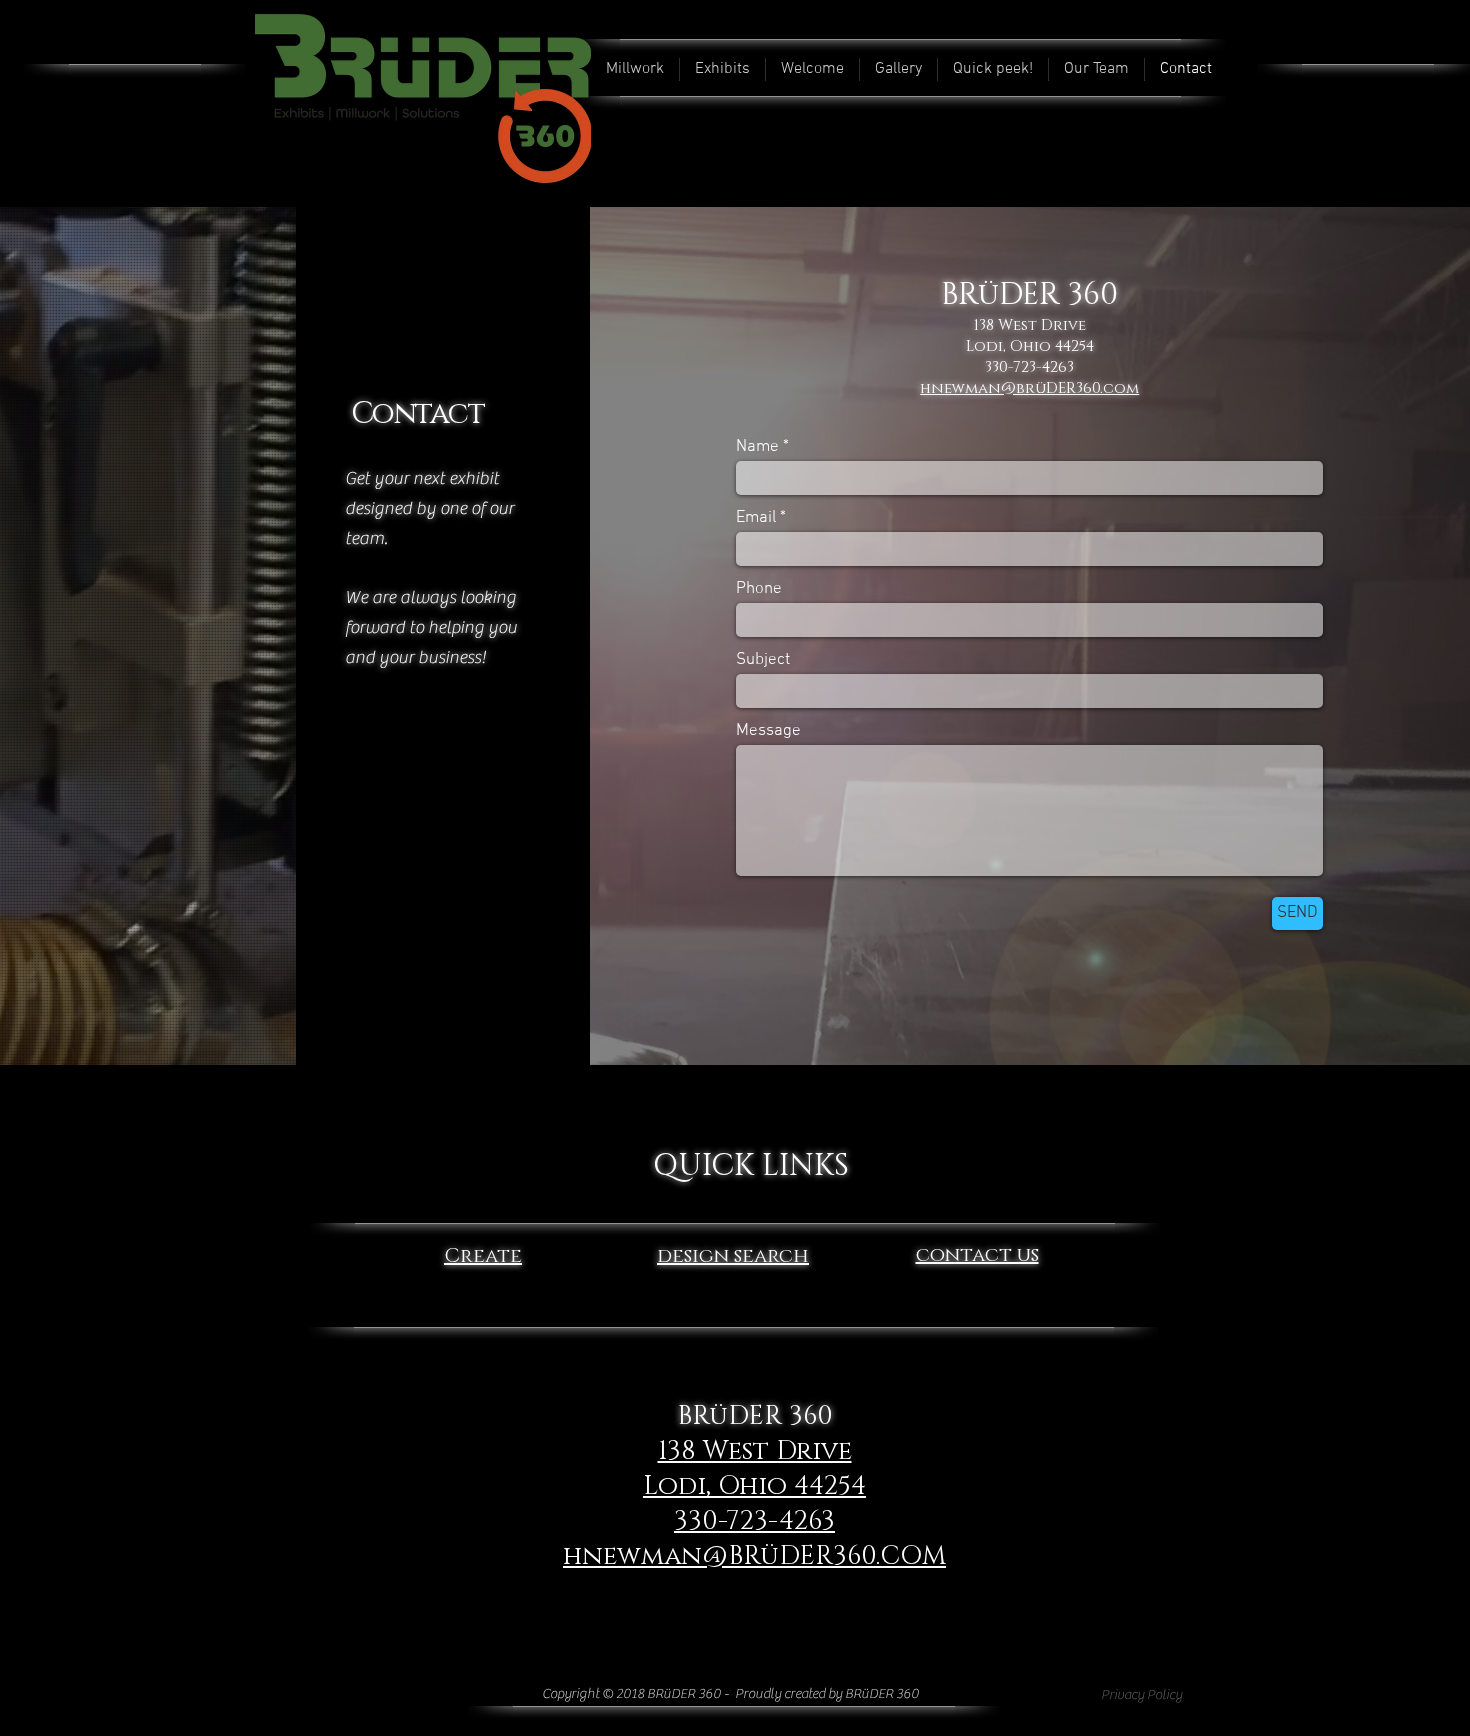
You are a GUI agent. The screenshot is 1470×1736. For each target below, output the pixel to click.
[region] (483, 1190)
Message (768, 731)
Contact (418, 414)
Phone (759, 589)
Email (756, 518)
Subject (763, 660)
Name (757, 447)
